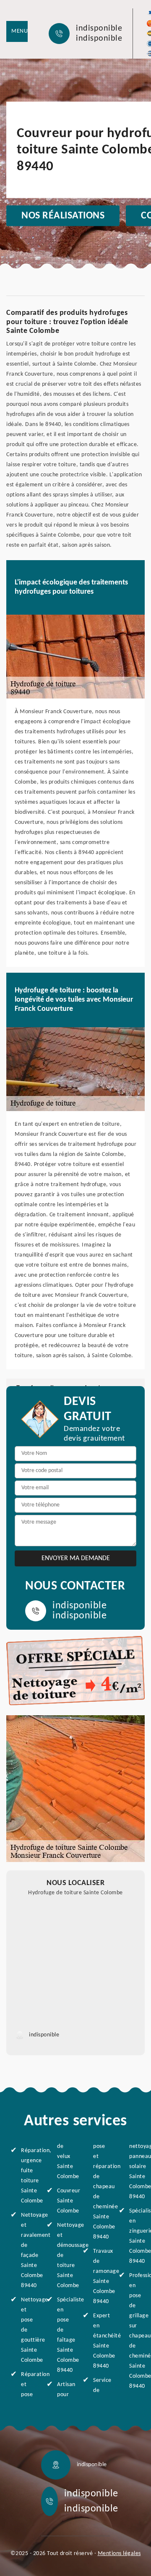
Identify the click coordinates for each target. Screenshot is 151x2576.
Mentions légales (119, 2554)
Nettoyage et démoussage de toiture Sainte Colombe (63, 2255)
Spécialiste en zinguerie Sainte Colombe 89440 (135, 2236)
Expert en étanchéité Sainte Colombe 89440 (99, 2341)
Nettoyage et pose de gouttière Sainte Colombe (27, 2330)
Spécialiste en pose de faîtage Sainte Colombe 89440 (63, 2335)
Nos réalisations (63, 216)
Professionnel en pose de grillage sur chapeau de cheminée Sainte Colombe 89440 (135, 2331)
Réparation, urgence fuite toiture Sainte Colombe (27, 2176)
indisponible (99, 29)
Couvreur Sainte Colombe (63, 2201)
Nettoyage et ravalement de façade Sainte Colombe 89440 (27, 2250)
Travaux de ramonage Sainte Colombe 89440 (99, 2276)
